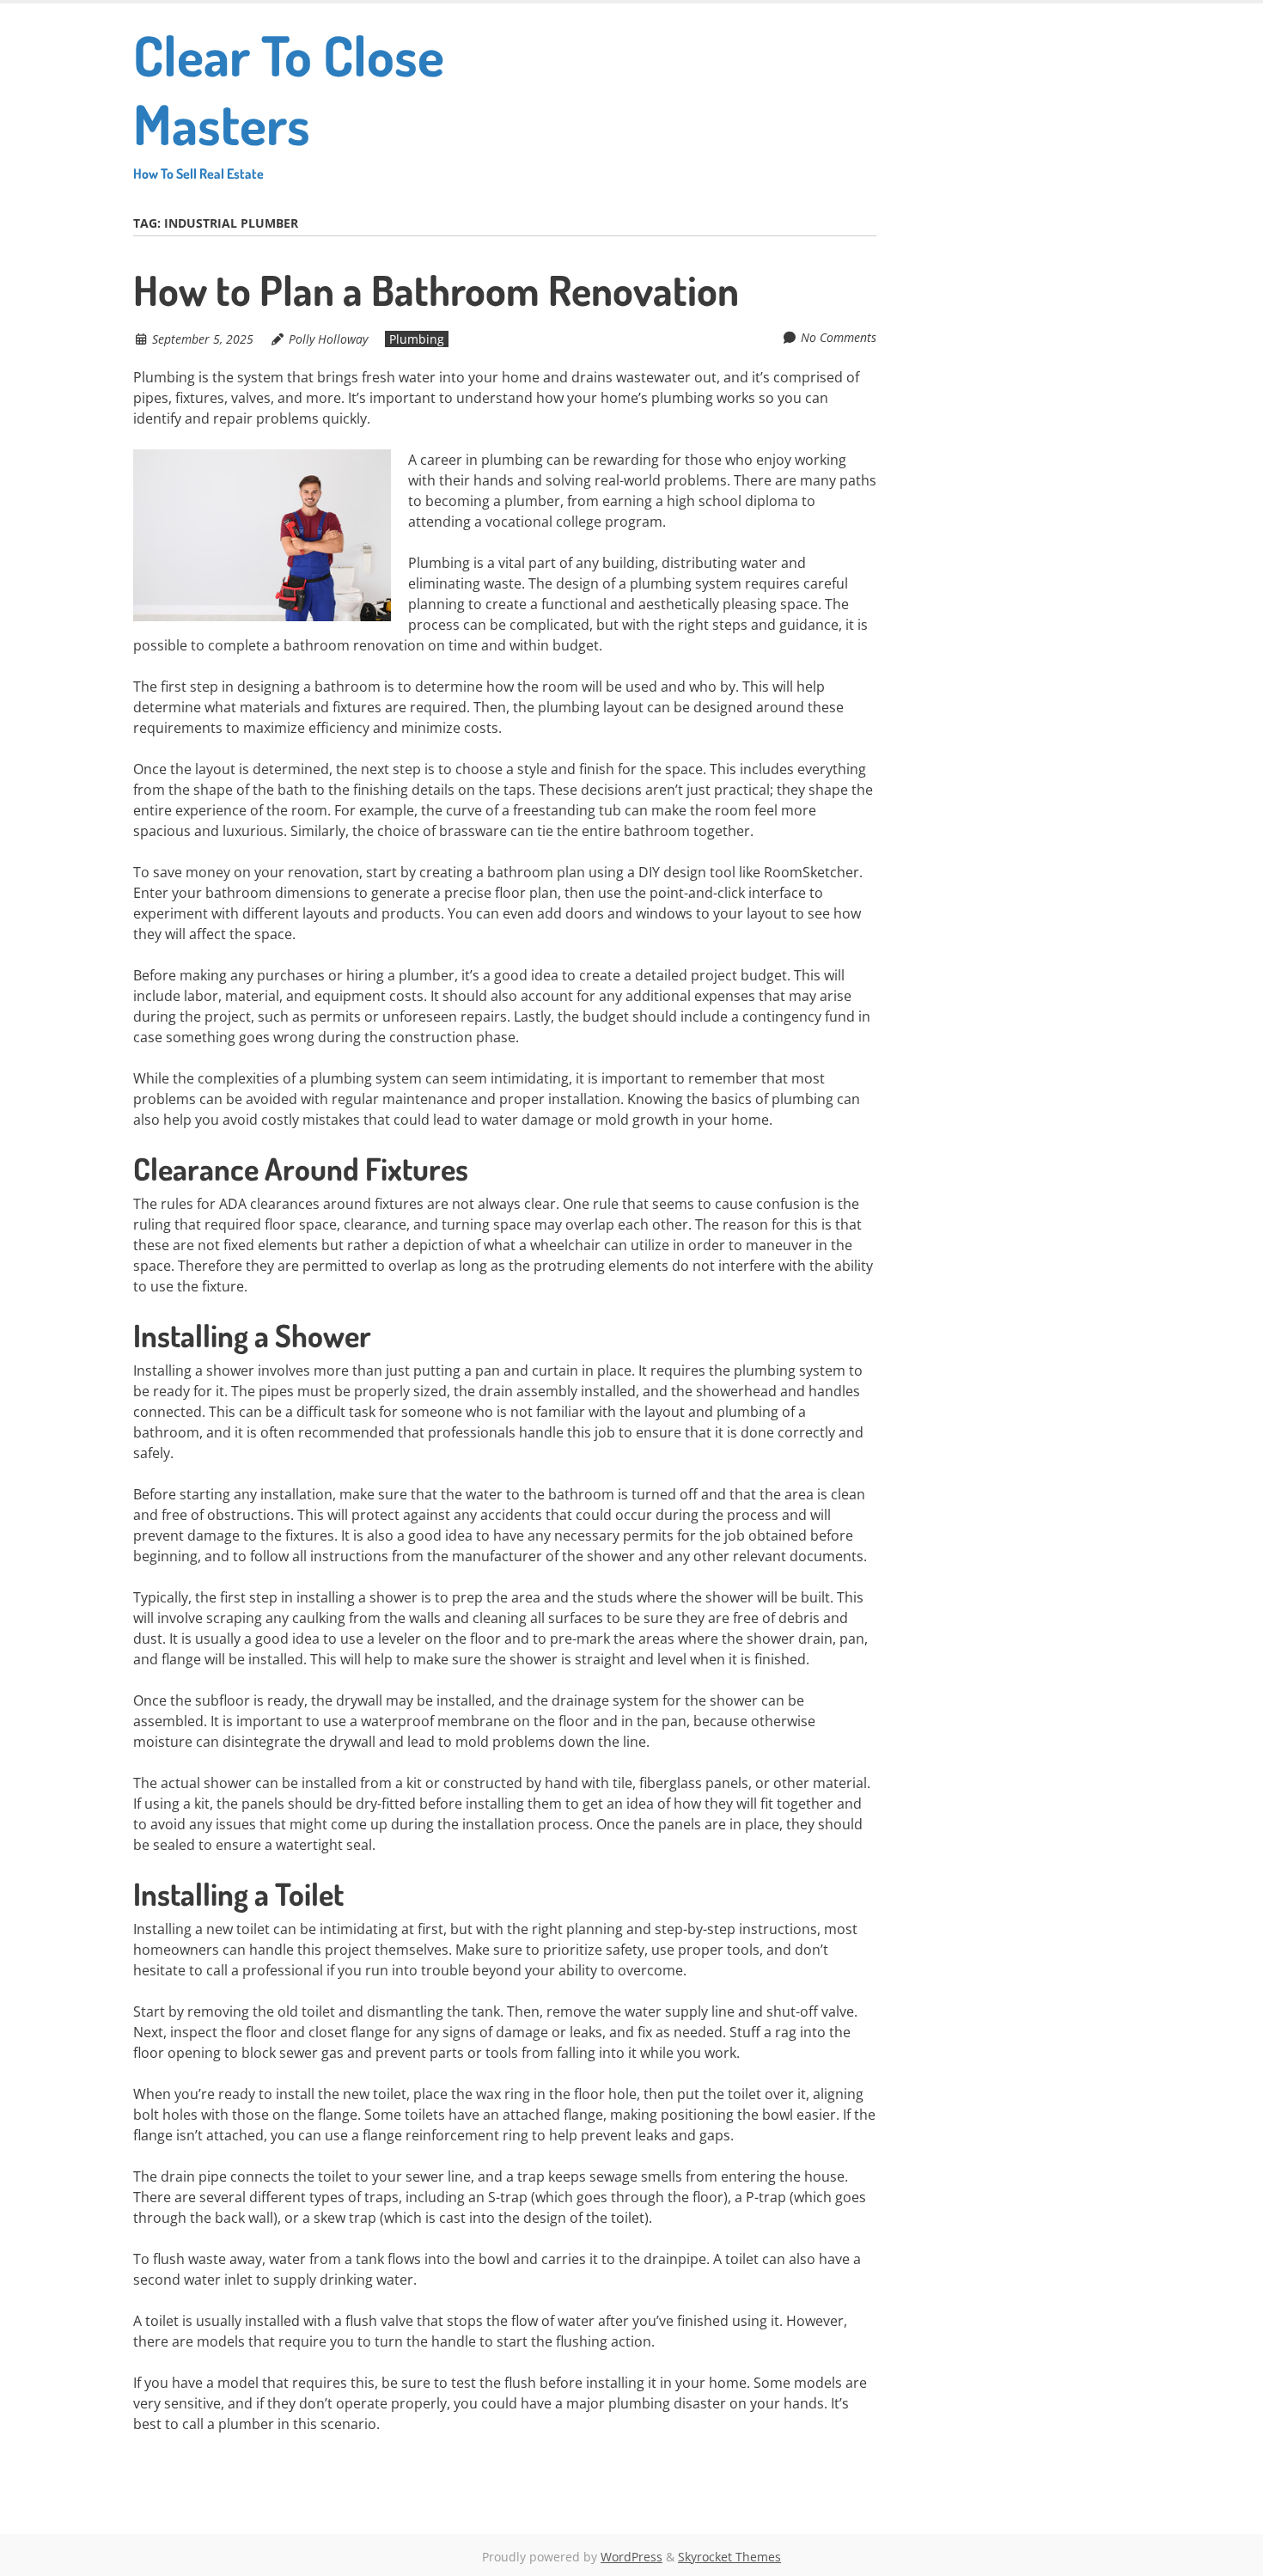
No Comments (839, 337)
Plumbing (417, 339)
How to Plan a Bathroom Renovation (436, 290)
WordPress (631, 2557)
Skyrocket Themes (729, 2557)
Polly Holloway (328, 339)
